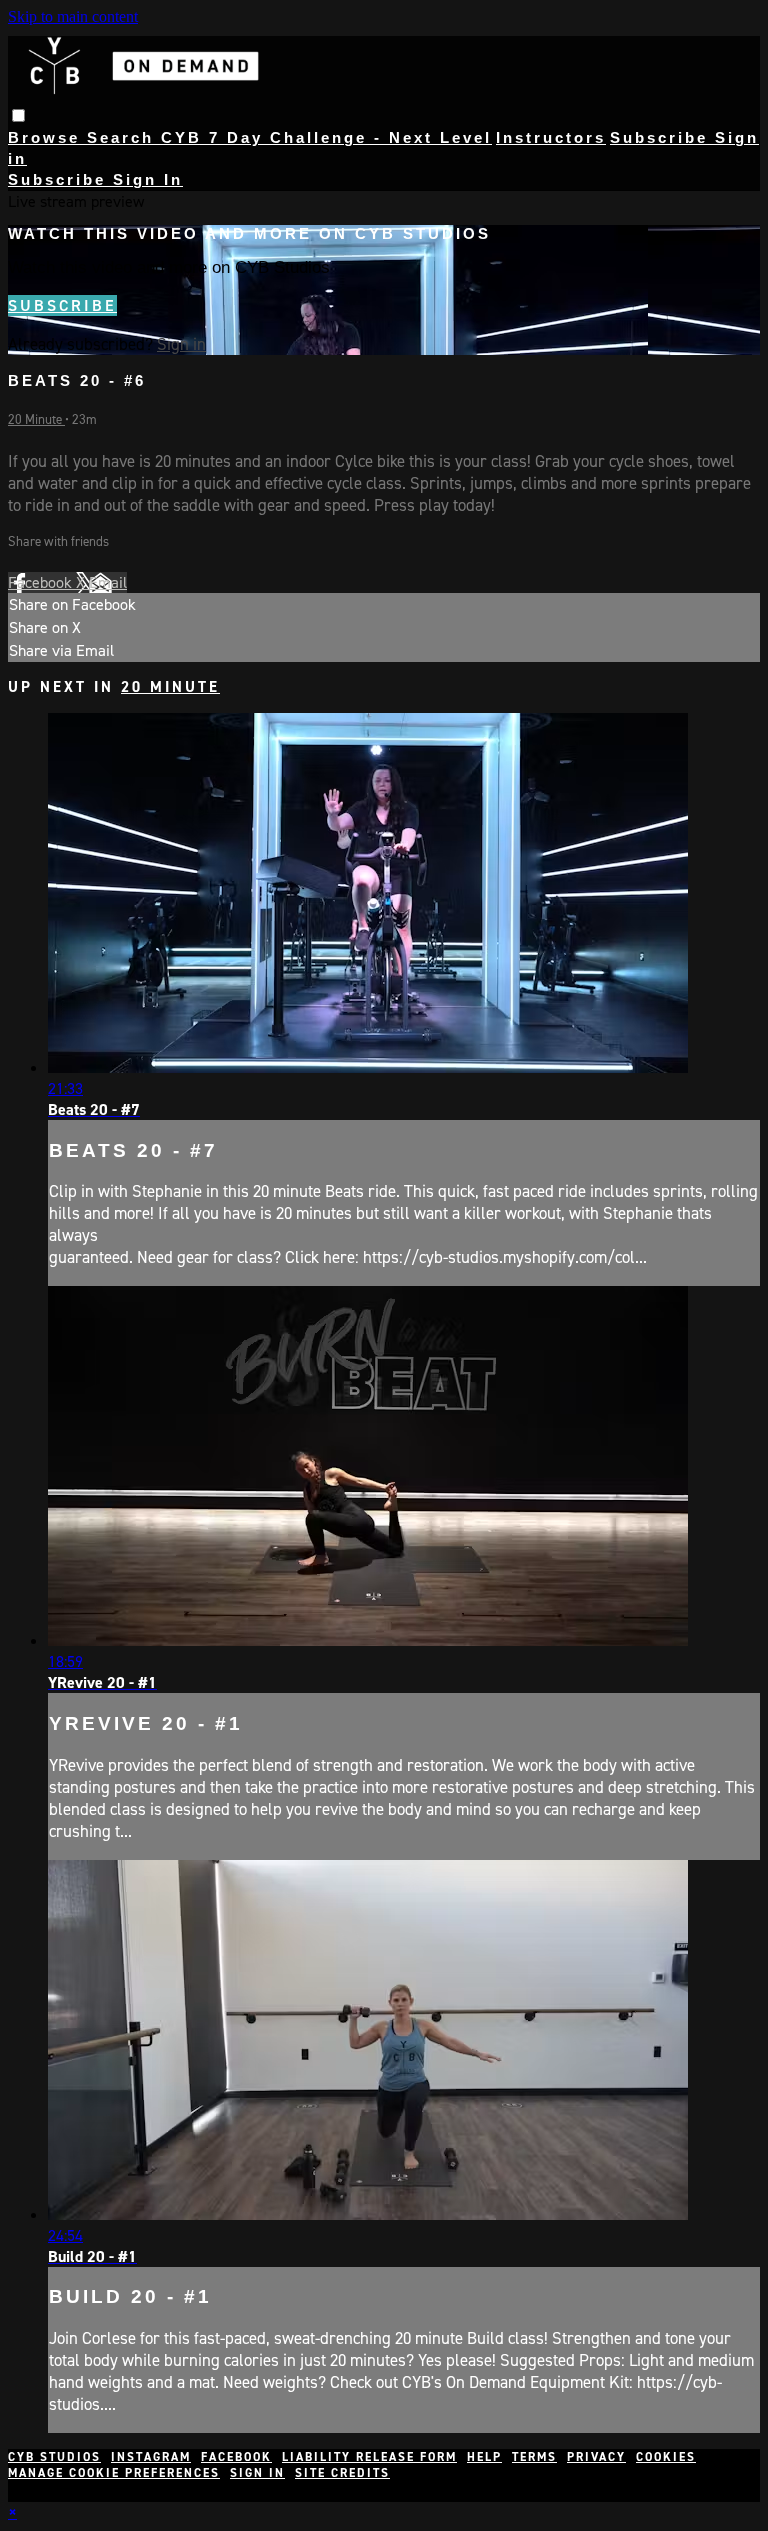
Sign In (148, 179)
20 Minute (36, 419)
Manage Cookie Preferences (114, 2473)
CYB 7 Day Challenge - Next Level (326, 137)
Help (484, 2457)
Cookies (666, 2457)
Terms (534, 2457)
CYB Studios (54, 2457)
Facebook (42, 582)
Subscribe (62, 305)
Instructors (551, 137)
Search (124, 137)
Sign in (181, 344)
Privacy (596, 2457)
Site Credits (342, 2473)
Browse (47, 137)
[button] (18, 115)
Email (108, 582)
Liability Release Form (369, 2457)
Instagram (151, 2457)
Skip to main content (73, 16)
